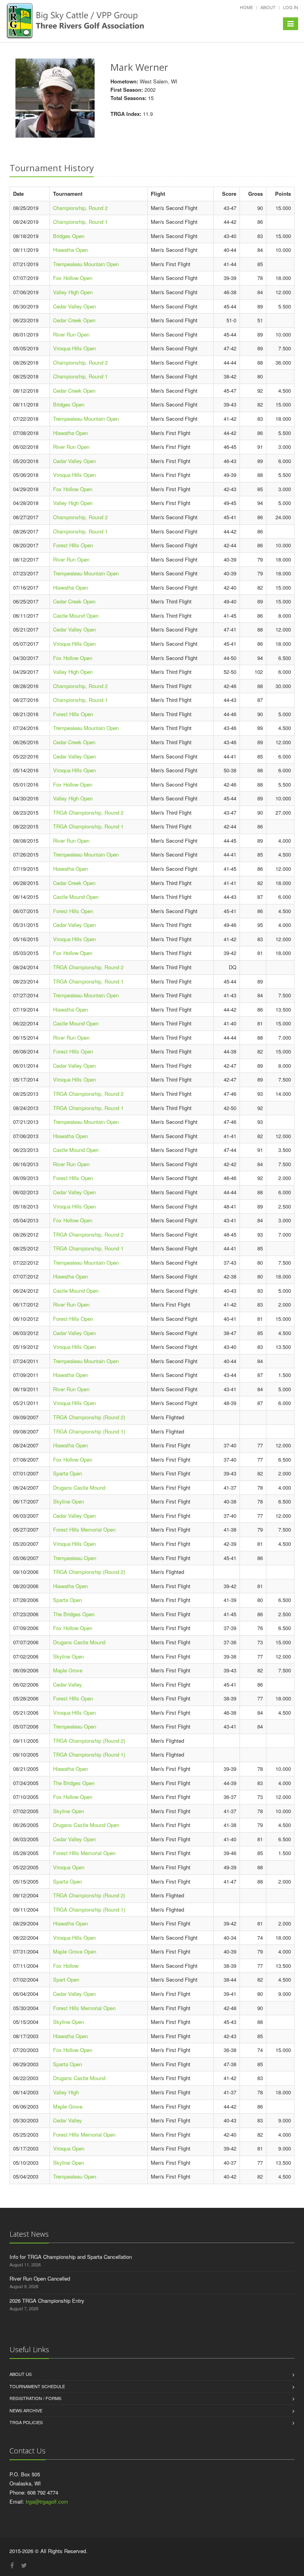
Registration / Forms (35, 2398)
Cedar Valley (67, 1684)
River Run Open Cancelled (40, 2278)
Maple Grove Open (75, 1951)
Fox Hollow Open (73, 278)
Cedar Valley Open (74, 306)
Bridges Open (69, 236)
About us (21, 2374)
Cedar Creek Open (74, 320)
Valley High (66, 2092)
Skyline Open (68, 1501)
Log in (291, 7)
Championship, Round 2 (80, 208)
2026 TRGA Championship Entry (47, 2301)
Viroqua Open (69, 1867)
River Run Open (71, 334)
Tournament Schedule (37, 2386)
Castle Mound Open (76, 616)
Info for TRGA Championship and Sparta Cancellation (71, 2257)
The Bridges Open (74, 1614)
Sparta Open (67, 1473)
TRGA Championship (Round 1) (89, 1431)
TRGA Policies (26, 2422)
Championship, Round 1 (80, 222)
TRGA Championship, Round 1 (88, 826)
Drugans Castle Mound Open (86, 1825)
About (268, 7)
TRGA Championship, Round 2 (88, 812)
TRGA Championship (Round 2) (89, 1417)
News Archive (26, 2410)
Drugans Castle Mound (79, 1488)
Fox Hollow (66, 1966)
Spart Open (66, 1979)
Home (246, 7)
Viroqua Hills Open (74, 348)
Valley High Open (73, 292)
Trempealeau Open (75, 1558)
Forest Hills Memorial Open (84, 1529)
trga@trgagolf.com (47, 2501)
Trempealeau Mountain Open (86, 264)
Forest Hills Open (73, 545)
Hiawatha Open (70, 250)
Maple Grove (68, 1670)
